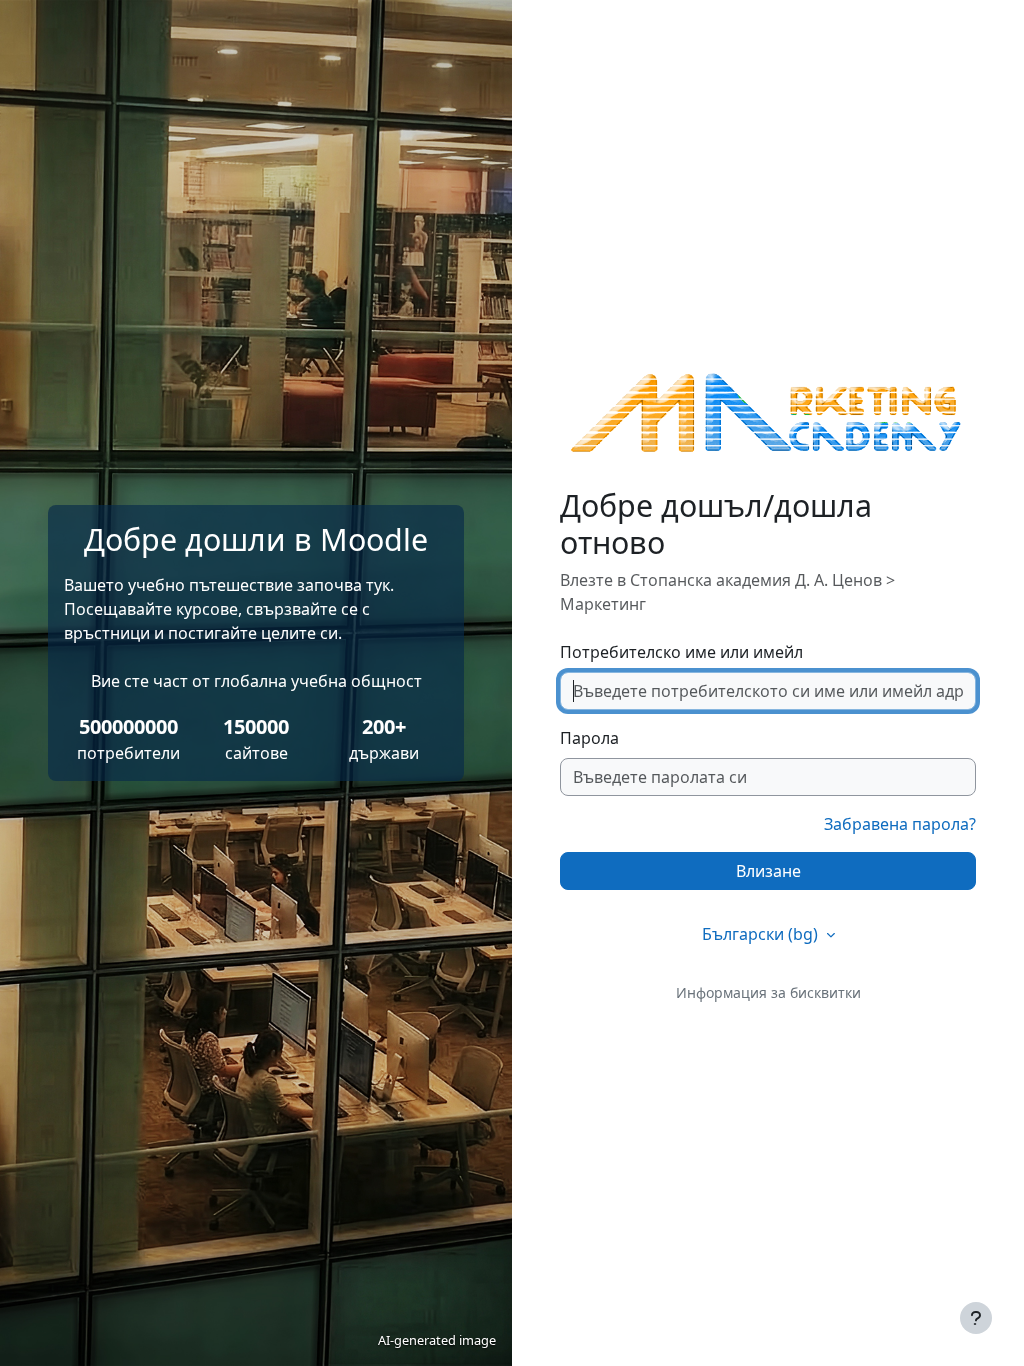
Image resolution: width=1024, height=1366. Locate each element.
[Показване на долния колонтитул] (976, 1318)
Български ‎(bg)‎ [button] (762, 934)
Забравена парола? (900, 824)
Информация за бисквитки (768, 992)
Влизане (768, 871)
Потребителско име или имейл (681, 652)
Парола (589, 738)
